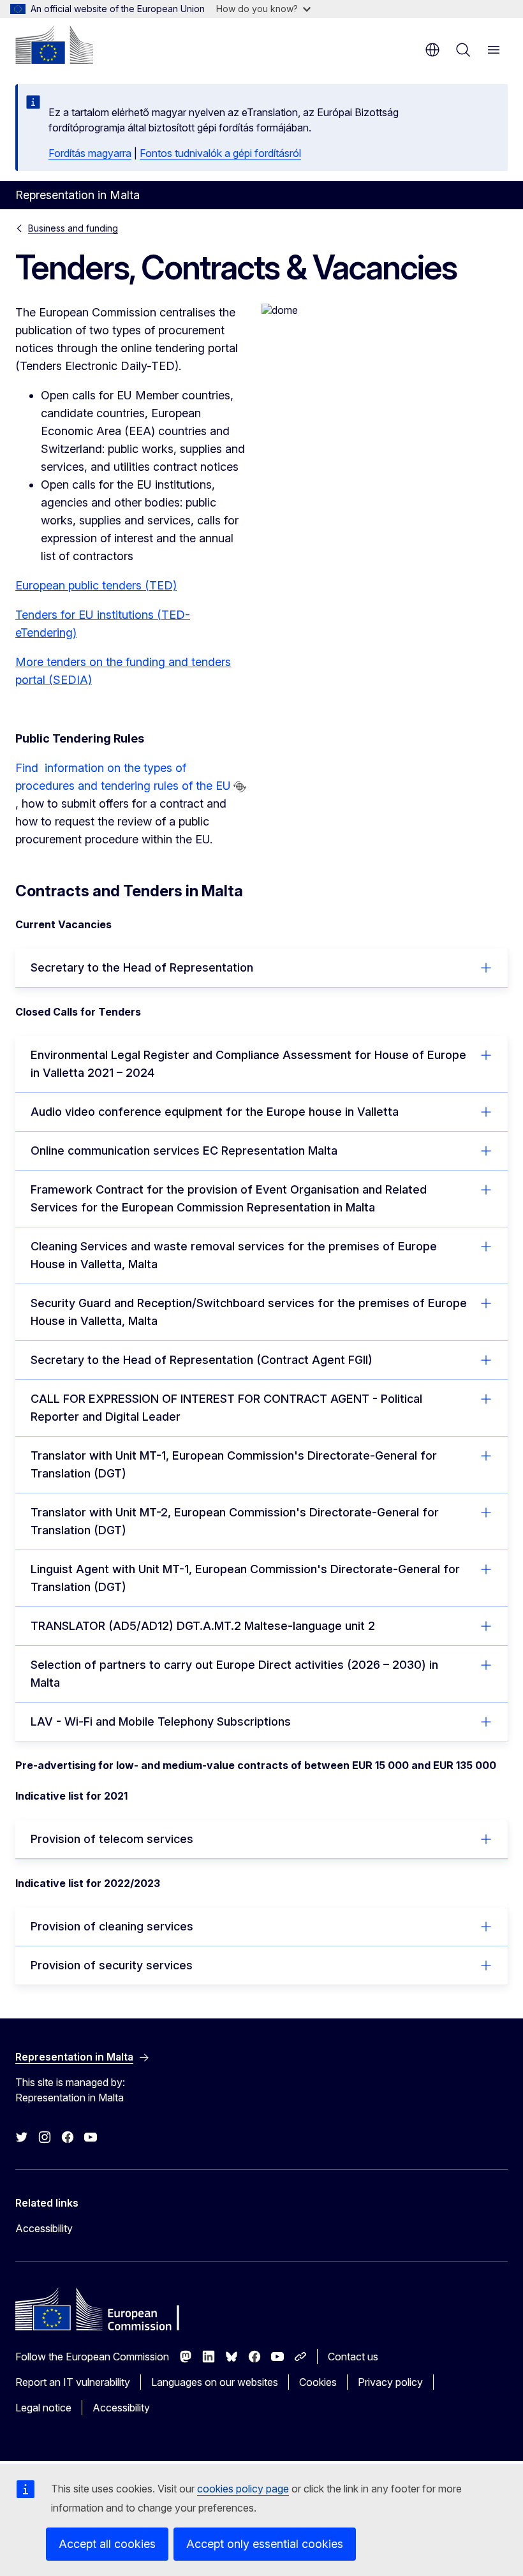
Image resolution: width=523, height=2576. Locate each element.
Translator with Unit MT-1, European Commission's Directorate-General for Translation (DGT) (234, 1464)
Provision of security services (112, 1965)
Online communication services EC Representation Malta (184, 1151)
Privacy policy (390, 2382)
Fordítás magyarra (90, 153)
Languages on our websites (215, 2382)
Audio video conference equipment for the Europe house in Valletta (215, 1112)
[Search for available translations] (240, 787)
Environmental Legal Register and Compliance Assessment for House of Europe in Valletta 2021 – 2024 (248, 1064)
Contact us (353, 2357)
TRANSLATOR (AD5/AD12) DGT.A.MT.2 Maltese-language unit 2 (203, 1626)
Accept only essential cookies (265, 2544)
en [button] (432, 50)
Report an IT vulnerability (73, 2382)
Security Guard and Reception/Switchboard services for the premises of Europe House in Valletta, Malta (249, 1312)
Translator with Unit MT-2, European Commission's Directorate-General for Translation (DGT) (235, 1521)
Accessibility (44, 2228)
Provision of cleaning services (112, 1926)
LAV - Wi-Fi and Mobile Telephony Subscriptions (161, 1721)
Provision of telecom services (112, 1839)
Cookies (318, 2382)
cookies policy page (243, 2489)
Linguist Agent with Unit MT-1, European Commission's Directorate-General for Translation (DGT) (245, 1578)
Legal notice (43, 2408)
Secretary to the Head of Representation (142, 967)
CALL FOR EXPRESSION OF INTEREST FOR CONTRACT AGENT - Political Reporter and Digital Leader (226, 1408)
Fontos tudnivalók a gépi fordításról (220, 153)
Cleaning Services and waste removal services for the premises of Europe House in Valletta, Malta (234, 1255)
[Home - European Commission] (54, 45)
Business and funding (73, 228)
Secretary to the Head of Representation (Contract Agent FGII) (202, 1360)
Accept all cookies (107, 2544)
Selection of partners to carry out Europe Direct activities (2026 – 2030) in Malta (234, 1674)
